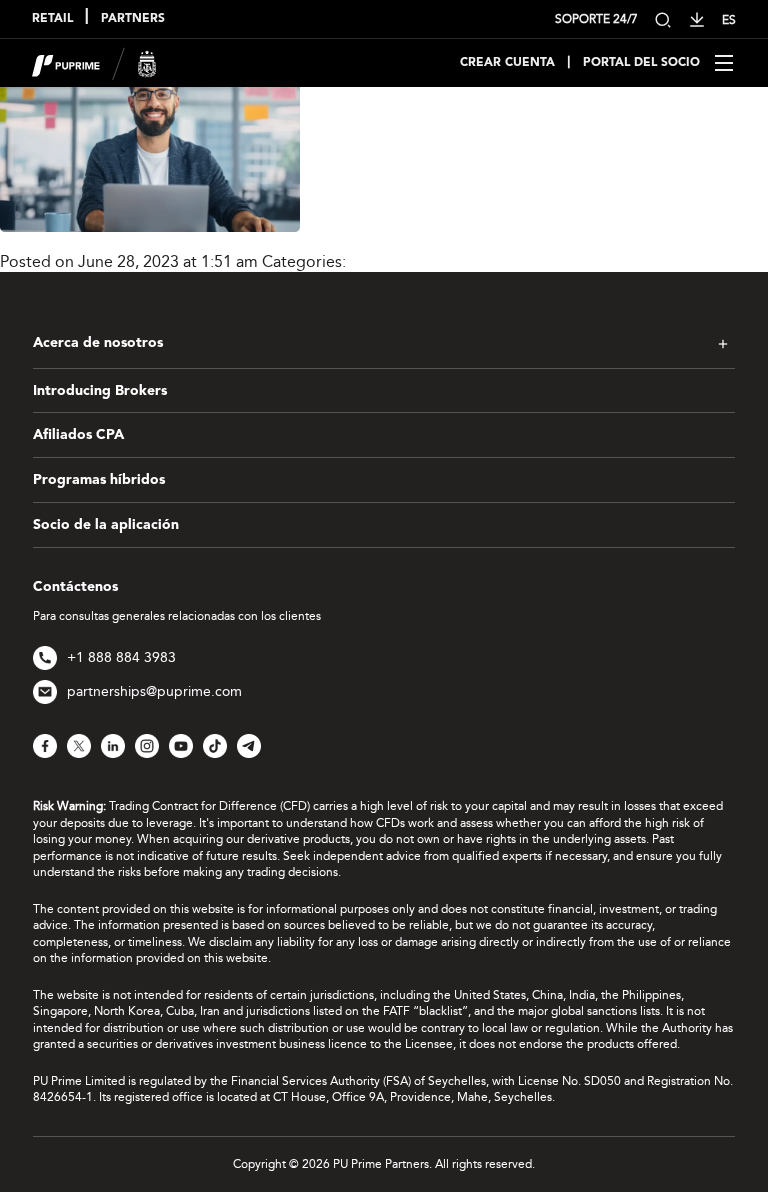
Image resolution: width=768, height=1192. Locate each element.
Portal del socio (641, 63)
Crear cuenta (507, 63)
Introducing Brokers (100, 391)
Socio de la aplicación (106, 525)
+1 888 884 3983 (121, 657)
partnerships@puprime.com (154, 691)
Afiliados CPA (78, 435)
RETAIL (52, 19)
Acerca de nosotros (98, 343)
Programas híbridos (99, 480)
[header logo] (94, 61)
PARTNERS (133, 19)
